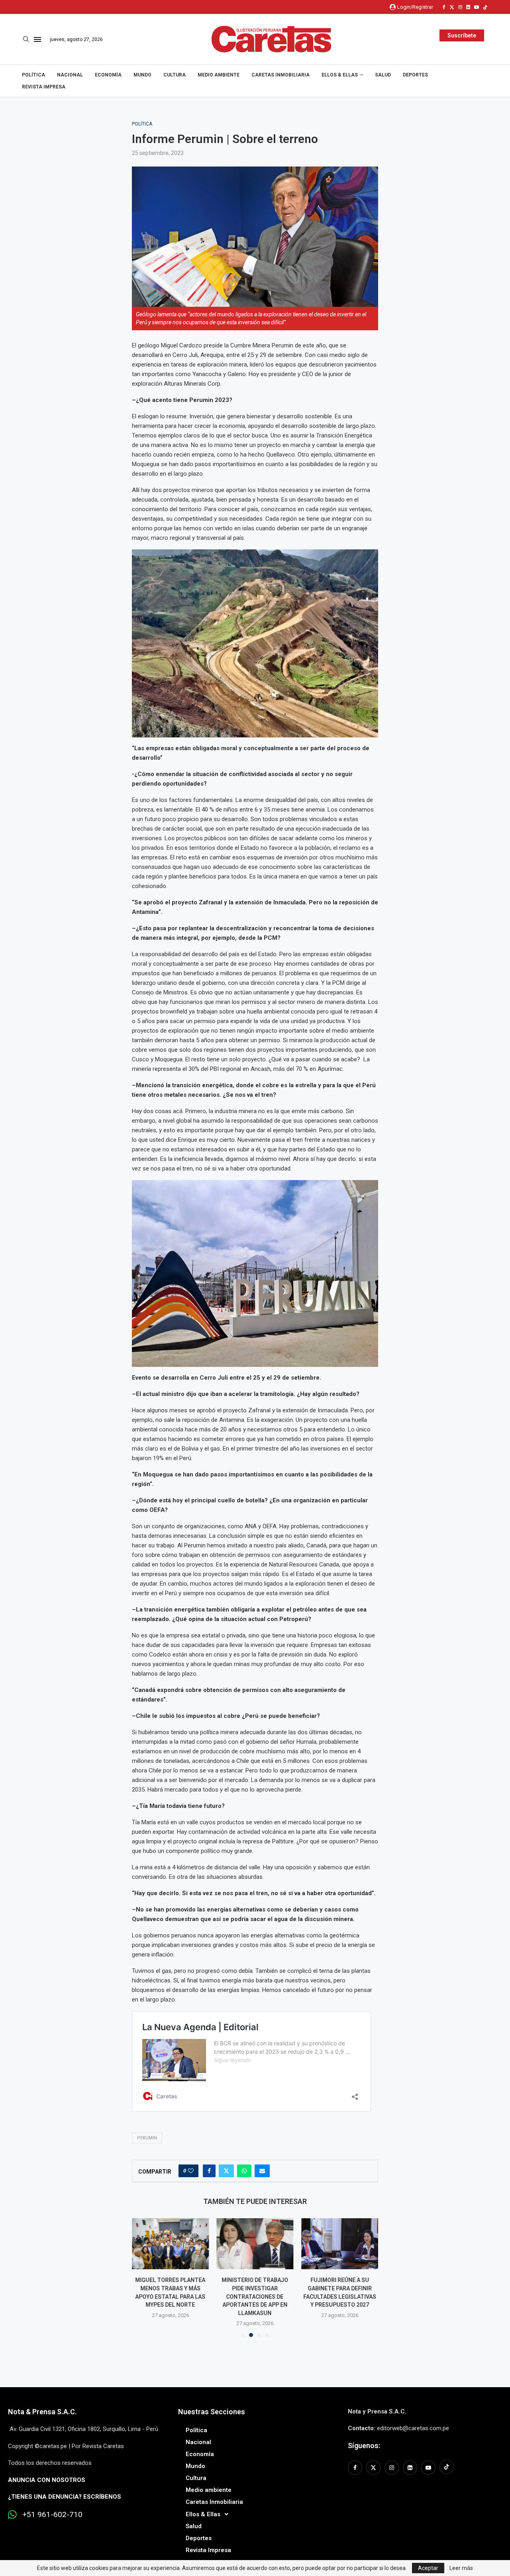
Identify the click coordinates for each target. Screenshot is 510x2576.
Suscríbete (462, 35)
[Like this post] (191, 2171)
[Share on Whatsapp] (244, 2171)
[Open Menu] (37, 39)
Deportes (415, 75)
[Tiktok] (485, 7)
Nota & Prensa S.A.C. (42, 2412)
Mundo (142, 75)
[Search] (26, 39)
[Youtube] (477, 7)
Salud (383, 75)
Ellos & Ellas (340, 75)
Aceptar (428, 2568)
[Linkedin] (468, 7)
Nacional (70, 75)
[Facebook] (444, 7)
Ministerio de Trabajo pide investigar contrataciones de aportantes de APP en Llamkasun (170, 2296)
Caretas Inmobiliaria (280, 75)
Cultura (175, 75)
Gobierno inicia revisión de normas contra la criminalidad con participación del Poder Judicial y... (340, 2296)
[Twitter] (452, 7)
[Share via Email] (262, 2171)
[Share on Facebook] (209, 2171)
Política (33, 75)
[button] (143, 2277)
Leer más (461, 2568)
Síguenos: (364, 2446)
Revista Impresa (44, 87)
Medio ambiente (219, 75)
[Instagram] (460, 7)
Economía (108, 75)
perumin (147, 2138)
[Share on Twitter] (226, 2171)
